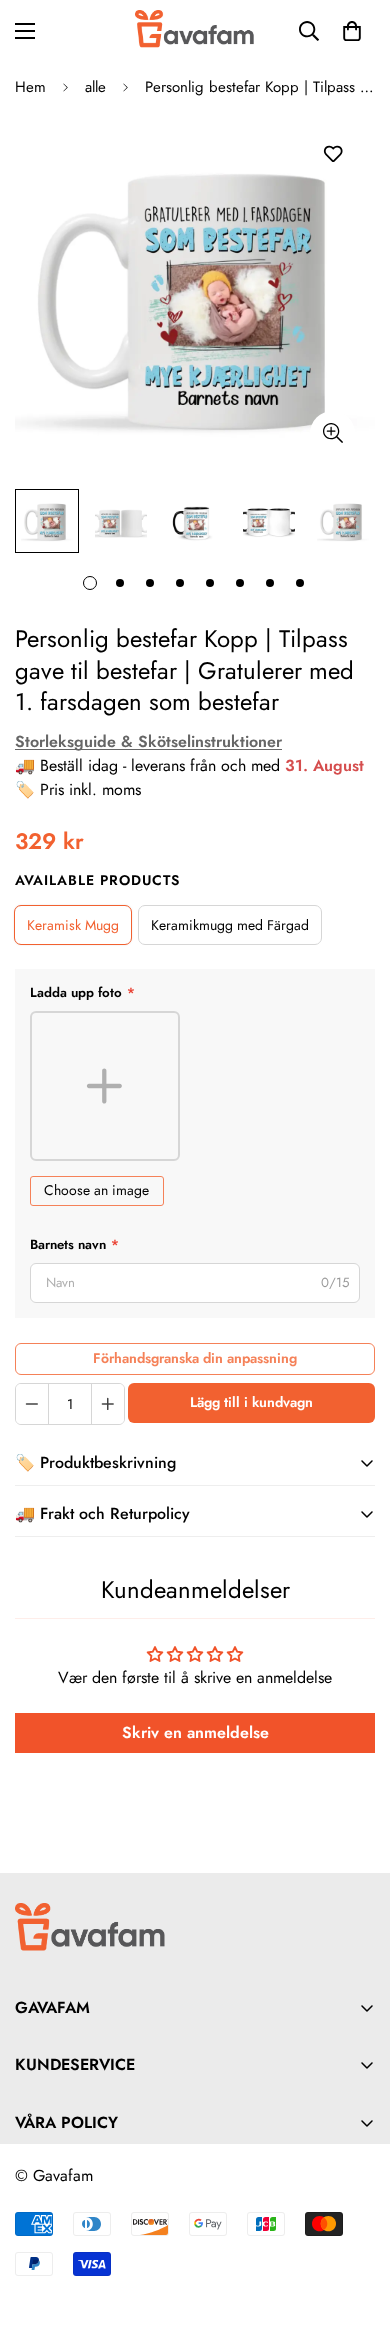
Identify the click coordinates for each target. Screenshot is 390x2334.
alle (95, 87)
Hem (30, 87)
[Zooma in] (332, 433)
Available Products (97, 880)
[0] (352, 31)
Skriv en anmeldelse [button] (195, 1732)
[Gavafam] (195, 30)
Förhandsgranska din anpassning (195, 1358)
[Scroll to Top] (354, 2228)
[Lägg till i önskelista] (332, 154)
